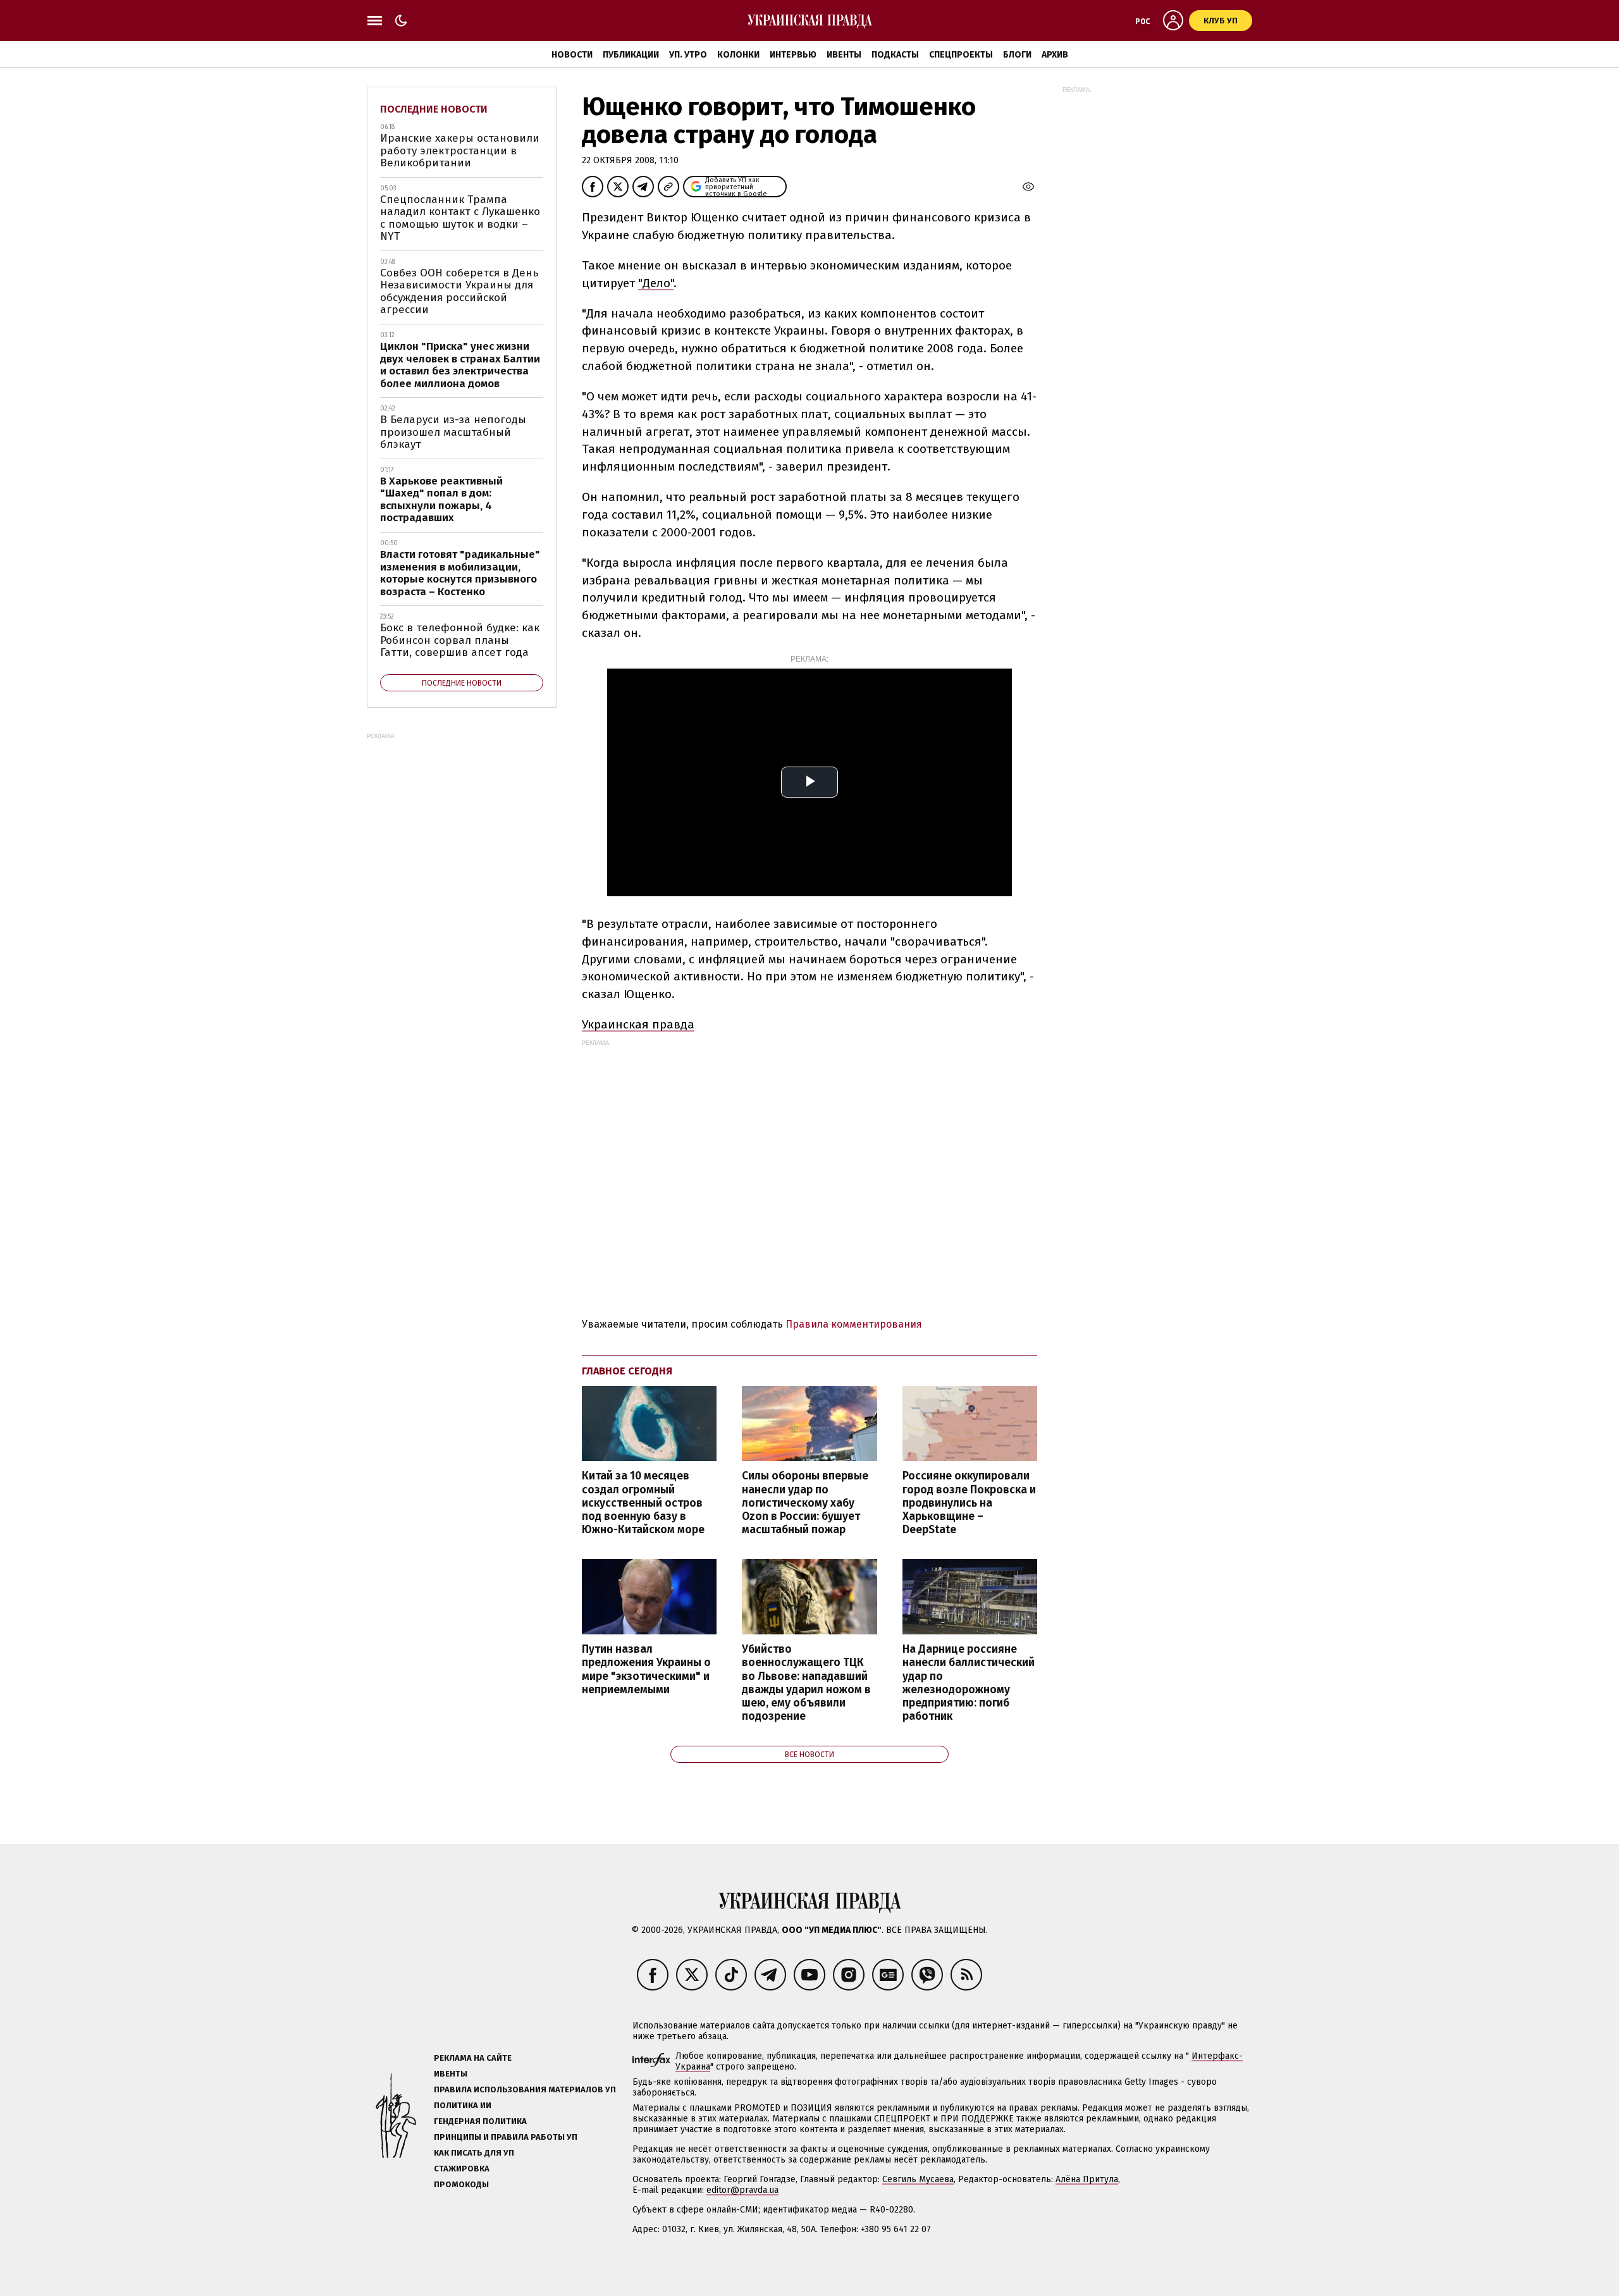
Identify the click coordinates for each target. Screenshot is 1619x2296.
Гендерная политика (480, 2121)
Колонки (738, 55)
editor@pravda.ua (742, 2190)
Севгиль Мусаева (918, 2179)
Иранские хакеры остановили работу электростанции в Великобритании (460, 151)
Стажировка (462, 2169)
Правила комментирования (854, 1324)
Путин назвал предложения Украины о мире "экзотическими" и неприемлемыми (646, 1669)
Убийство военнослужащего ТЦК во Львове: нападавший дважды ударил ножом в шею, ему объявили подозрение (806, 1683)
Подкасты (895, 55)
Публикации (631, 55)
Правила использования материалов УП (525, 2089)
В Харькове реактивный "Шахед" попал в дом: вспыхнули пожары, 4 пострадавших (441, 500)
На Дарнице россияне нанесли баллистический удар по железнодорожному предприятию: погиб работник (969, 1683)
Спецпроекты (961, 55)
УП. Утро (688, 55)
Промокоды (461, 2184)
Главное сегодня (627, 1371)
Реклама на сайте (473, 2058)
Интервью (793, 55)
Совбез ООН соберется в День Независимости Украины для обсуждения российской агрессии (459, 292)
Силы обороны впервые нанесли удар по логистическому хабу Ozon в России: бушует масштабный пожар (805, 1503)
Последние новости (434, 109)
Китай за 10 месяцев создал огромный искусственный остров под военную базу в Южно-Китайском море (643, 1503)
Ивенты (844, 55)
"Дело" (656, 283)
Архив (1055, 55)
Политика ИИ (463, 2105)
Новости (572, 55)
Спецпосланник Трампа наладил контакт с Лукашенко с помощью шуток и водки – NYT (460, 218)
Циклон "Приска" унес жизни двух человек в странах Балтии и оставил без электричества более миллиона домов (460, 365)
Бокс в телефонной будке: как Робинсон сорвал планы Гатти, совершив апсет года (460, 640)
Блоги (1017, 55)
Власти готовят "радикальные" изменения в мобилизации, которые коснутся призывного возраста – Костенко (460, 573)
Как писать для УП (474, 2153)
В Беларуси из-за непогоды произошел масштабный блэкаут (453, 432)
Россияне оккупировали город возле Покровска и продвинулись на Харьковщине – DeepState (969, 1503)
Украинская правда (638, 1024)
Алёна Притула (1087, 2179)
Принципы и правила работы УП (506, 2137)
